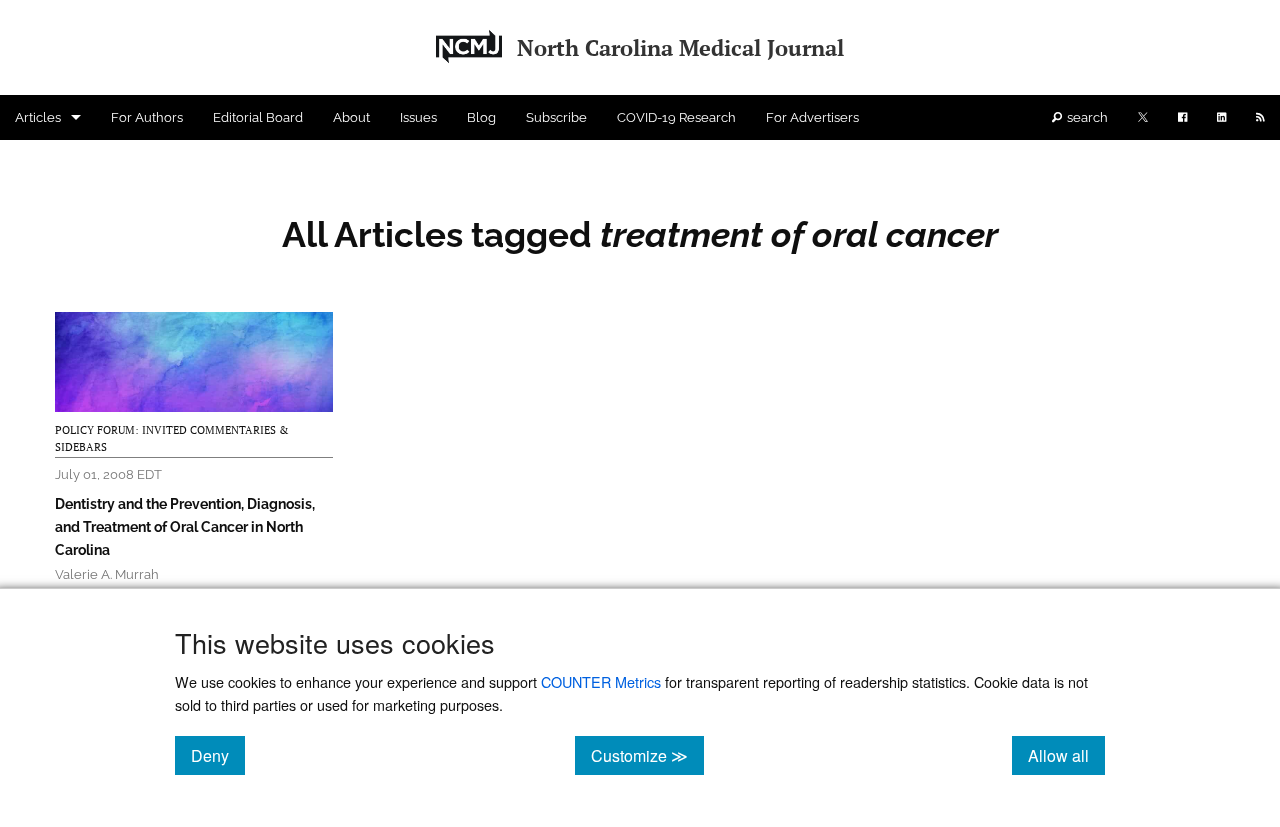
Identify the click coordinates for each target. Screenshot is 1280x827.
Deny (218, 755)
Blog (481, 117)
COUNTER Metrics (601, 681)
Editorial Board (258, 117)
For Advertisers (812, 117)
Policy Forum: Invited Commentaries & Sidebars (172, 439)
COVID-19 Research (676, 117)
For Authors (147, 117)
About (351, 117)
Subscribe (556, 117)
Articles (38, 117)
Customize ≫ (647, 755)
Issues (418, 117)
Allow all (1066, 755)
